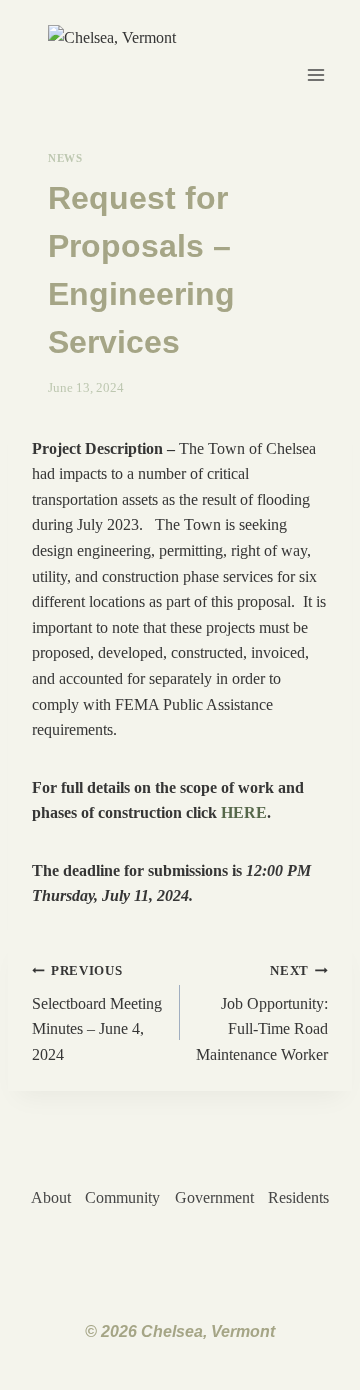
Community (122, 1197)
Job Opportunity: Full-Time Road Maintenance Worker (262, 1013)
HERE (244, 812)
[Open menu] (316, 74)
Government (214, 1197)
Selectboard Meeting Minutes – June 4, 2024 (97, 1013)
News (65, 158)
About (51, 1197)
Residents (298, 1197)
